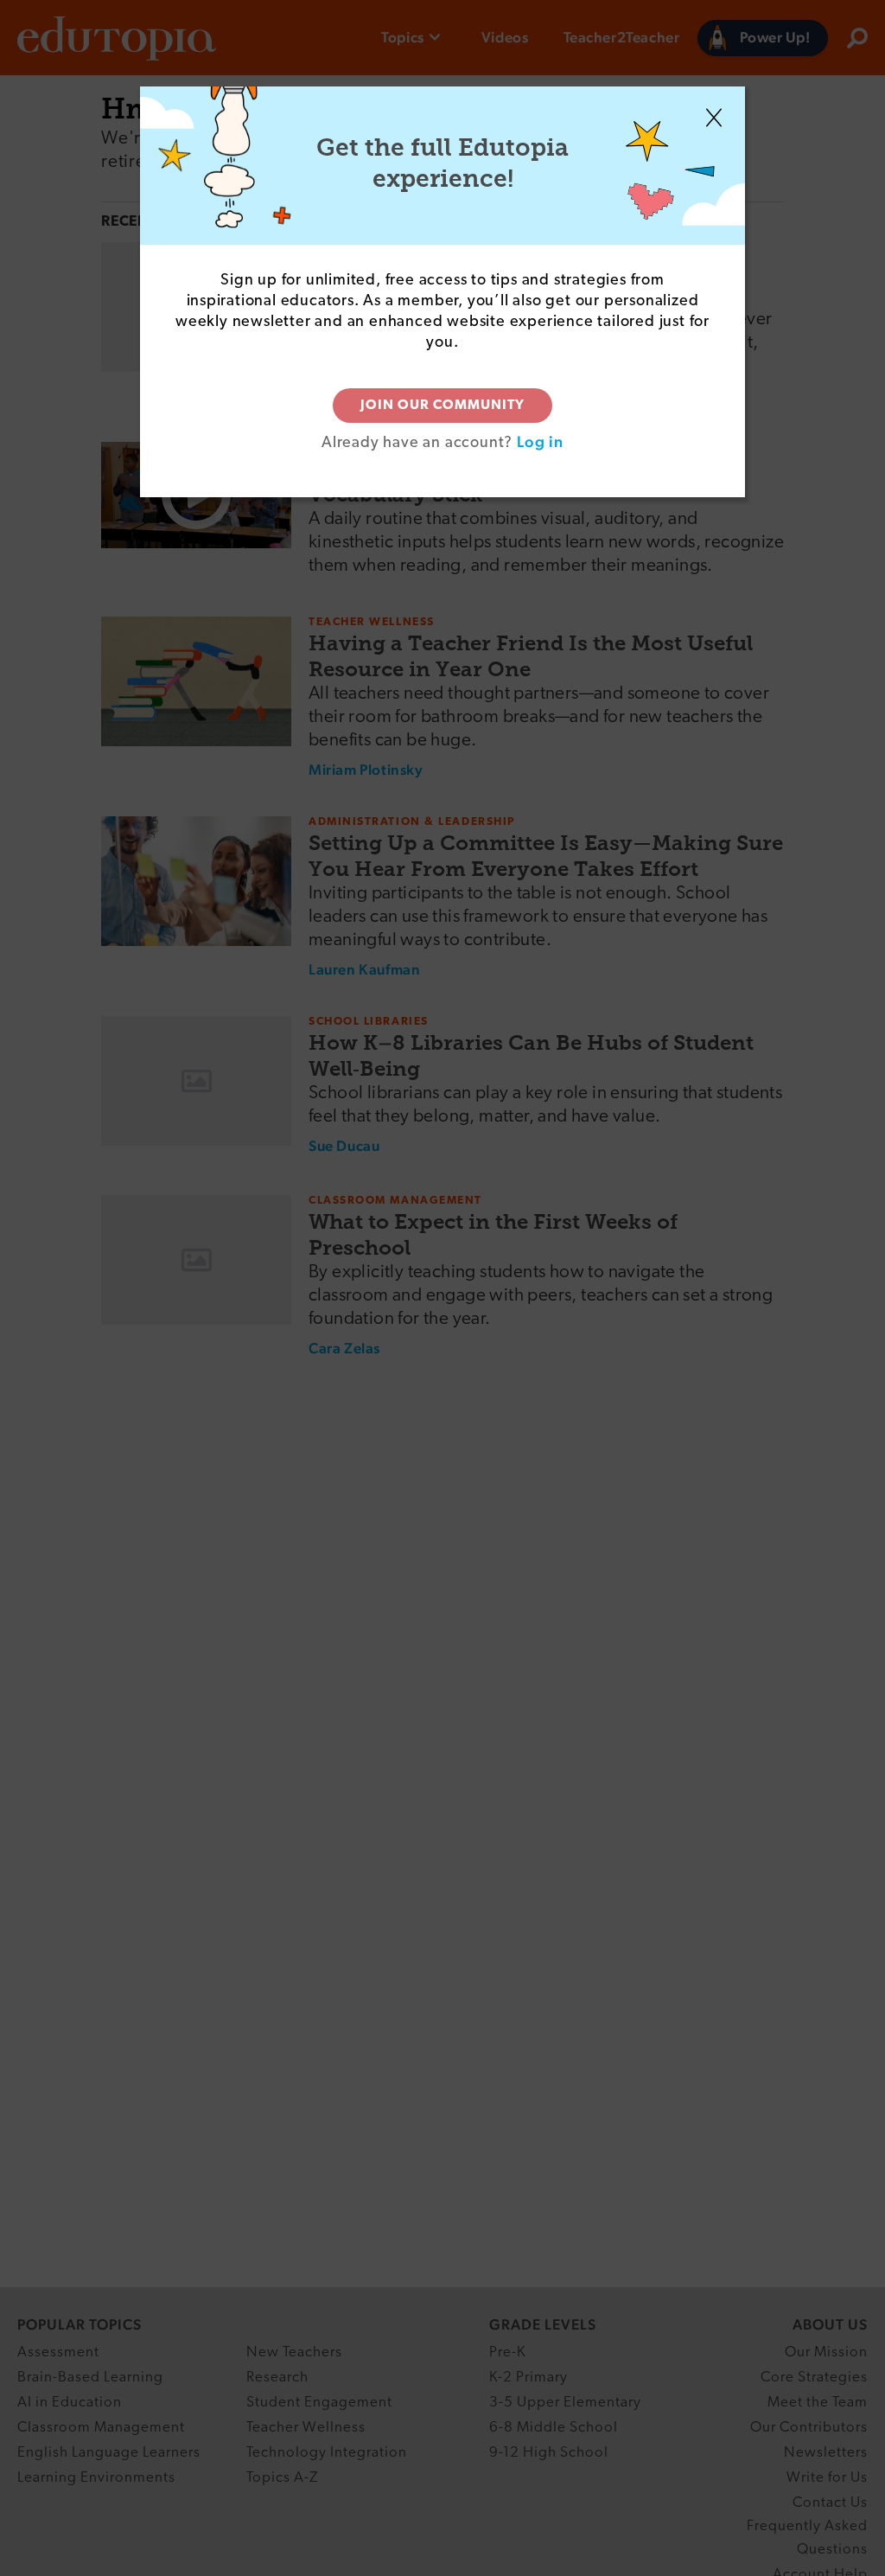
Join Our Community (442, 406)
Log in (540, 441)
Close (714, 118)
